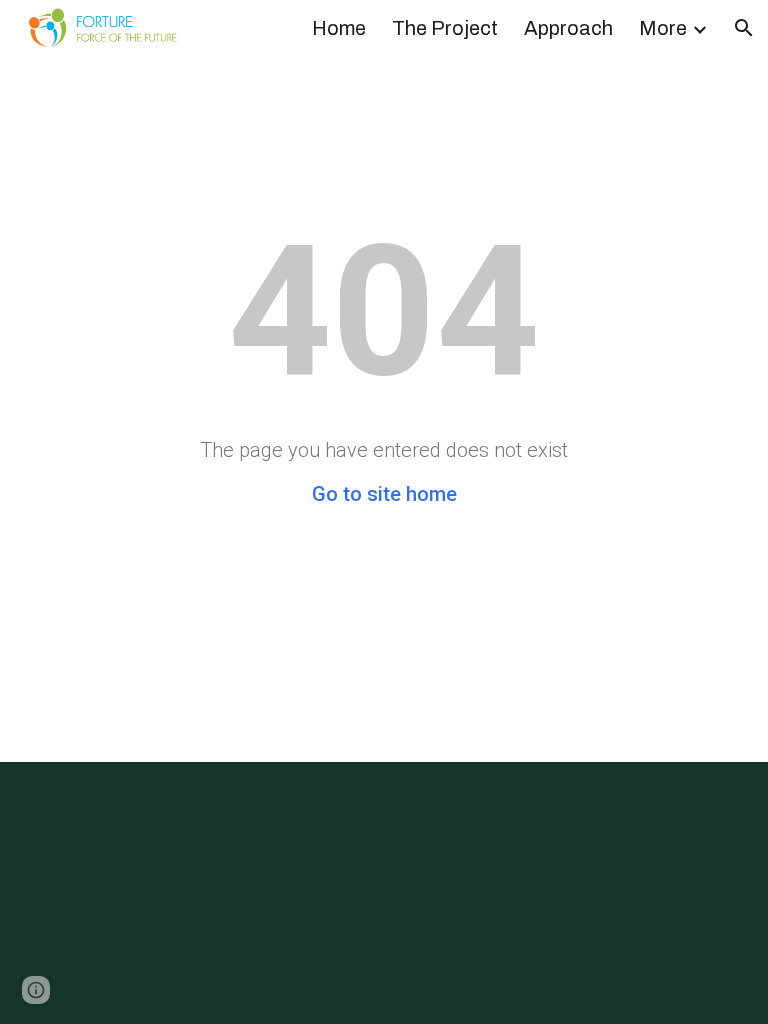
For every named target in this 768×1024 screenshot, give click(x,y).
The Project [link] (445, 28)
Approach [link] (568, 28)
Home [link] (339, 28)
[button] (744, 28)
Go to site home (384, 494)
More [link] (663, 28)
